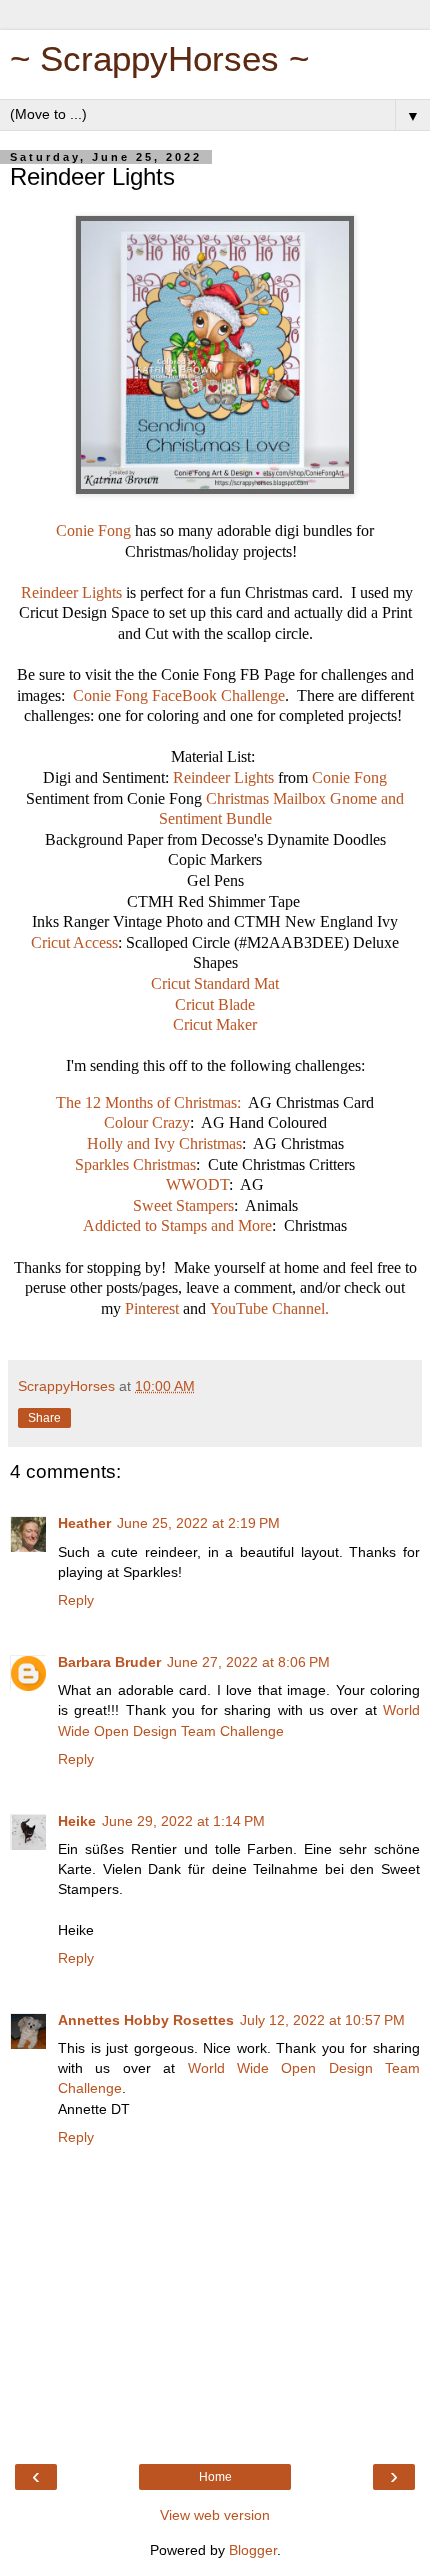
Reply (76, 1600)
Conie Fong (93, 530)
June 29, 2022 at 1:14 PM (183, 1821)
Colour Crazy (147, 1122)
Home (215, 2477)
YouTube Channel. (269, 1308)
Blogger (253, 2550)
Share (44, 1418)
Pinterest (154, 1308)
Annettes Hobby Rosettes (146, 2020)
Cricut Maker (215, 1024)
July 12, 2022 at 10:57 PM (322, 2020)
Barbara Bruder (109, 1662)
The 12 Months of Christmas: (148, 1102)
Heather (84, 1523)
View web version (215, 2515)
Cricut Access (74, 942)
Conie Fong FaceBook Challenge (179, 695)
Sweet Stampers (183, 1205)
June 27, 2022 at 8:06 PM (248, 1662)
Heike (77, 1821)
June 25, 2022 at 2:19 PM (198, 1523)
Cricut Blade (215, 1004)
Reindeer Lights (71, 592)
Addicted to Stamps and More (177, 1225)
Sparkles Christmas (135, 1164)
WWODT (197, 1184)
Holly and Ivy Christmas (164, 1143)
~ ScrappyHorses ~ (159, 59)
